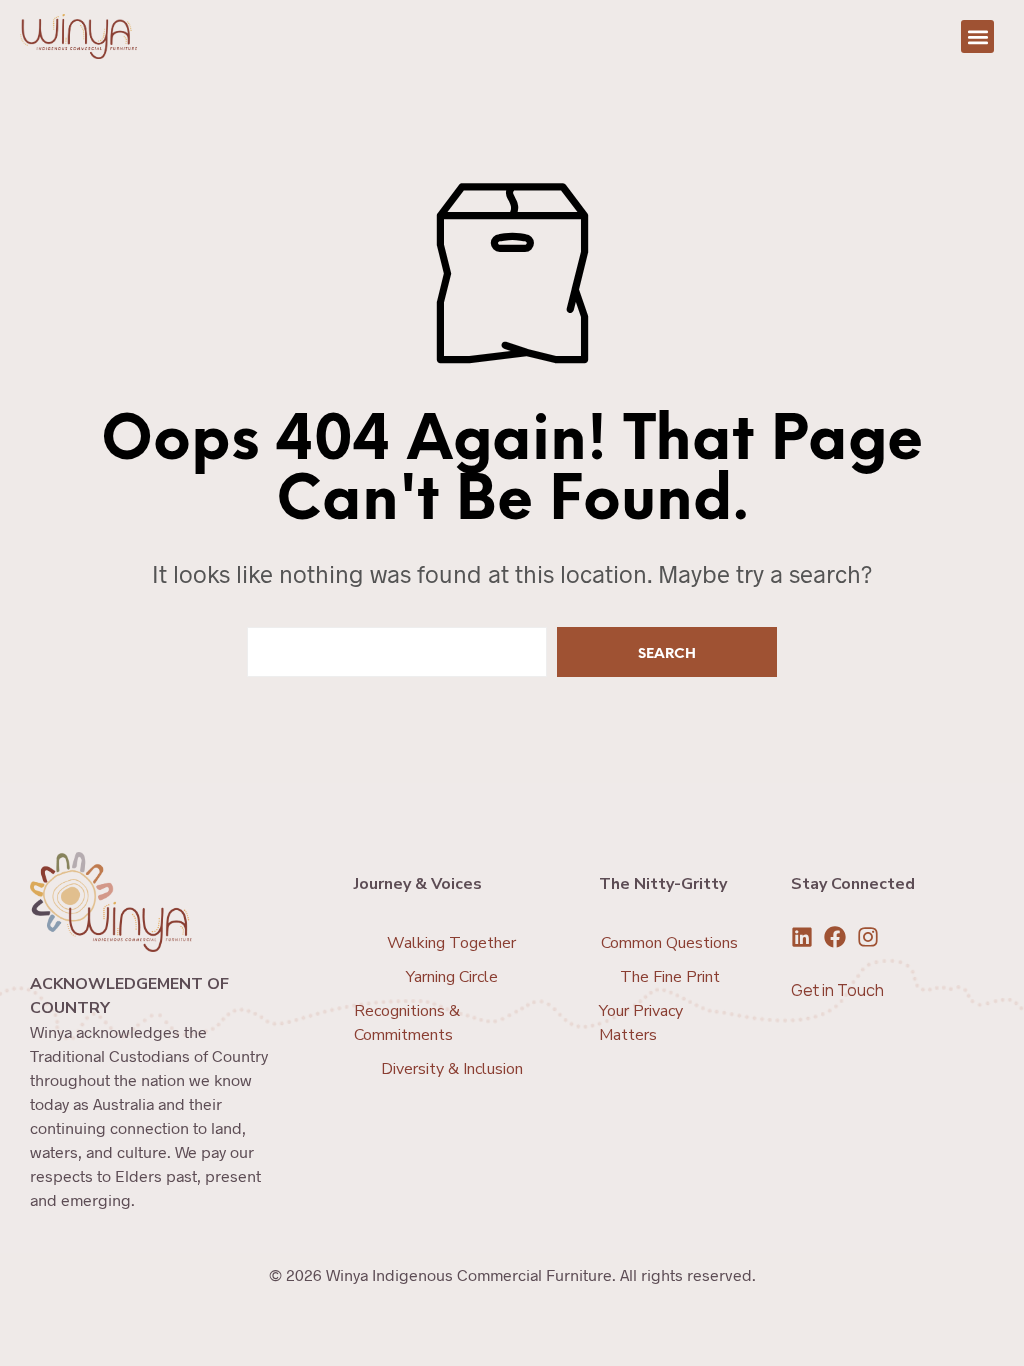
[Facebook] (835, 937)
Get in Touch (837, 990)
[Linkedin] (802, 937)
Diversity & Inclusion (452, 1069)
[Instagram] (868, 937)
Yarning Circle (452, 977)
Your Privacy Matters (641, 1023)
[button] (977, 36)
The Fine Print (670, 977)
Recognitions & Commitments (407, 1023)
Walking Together (451, 943)
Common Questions (669, 943)
